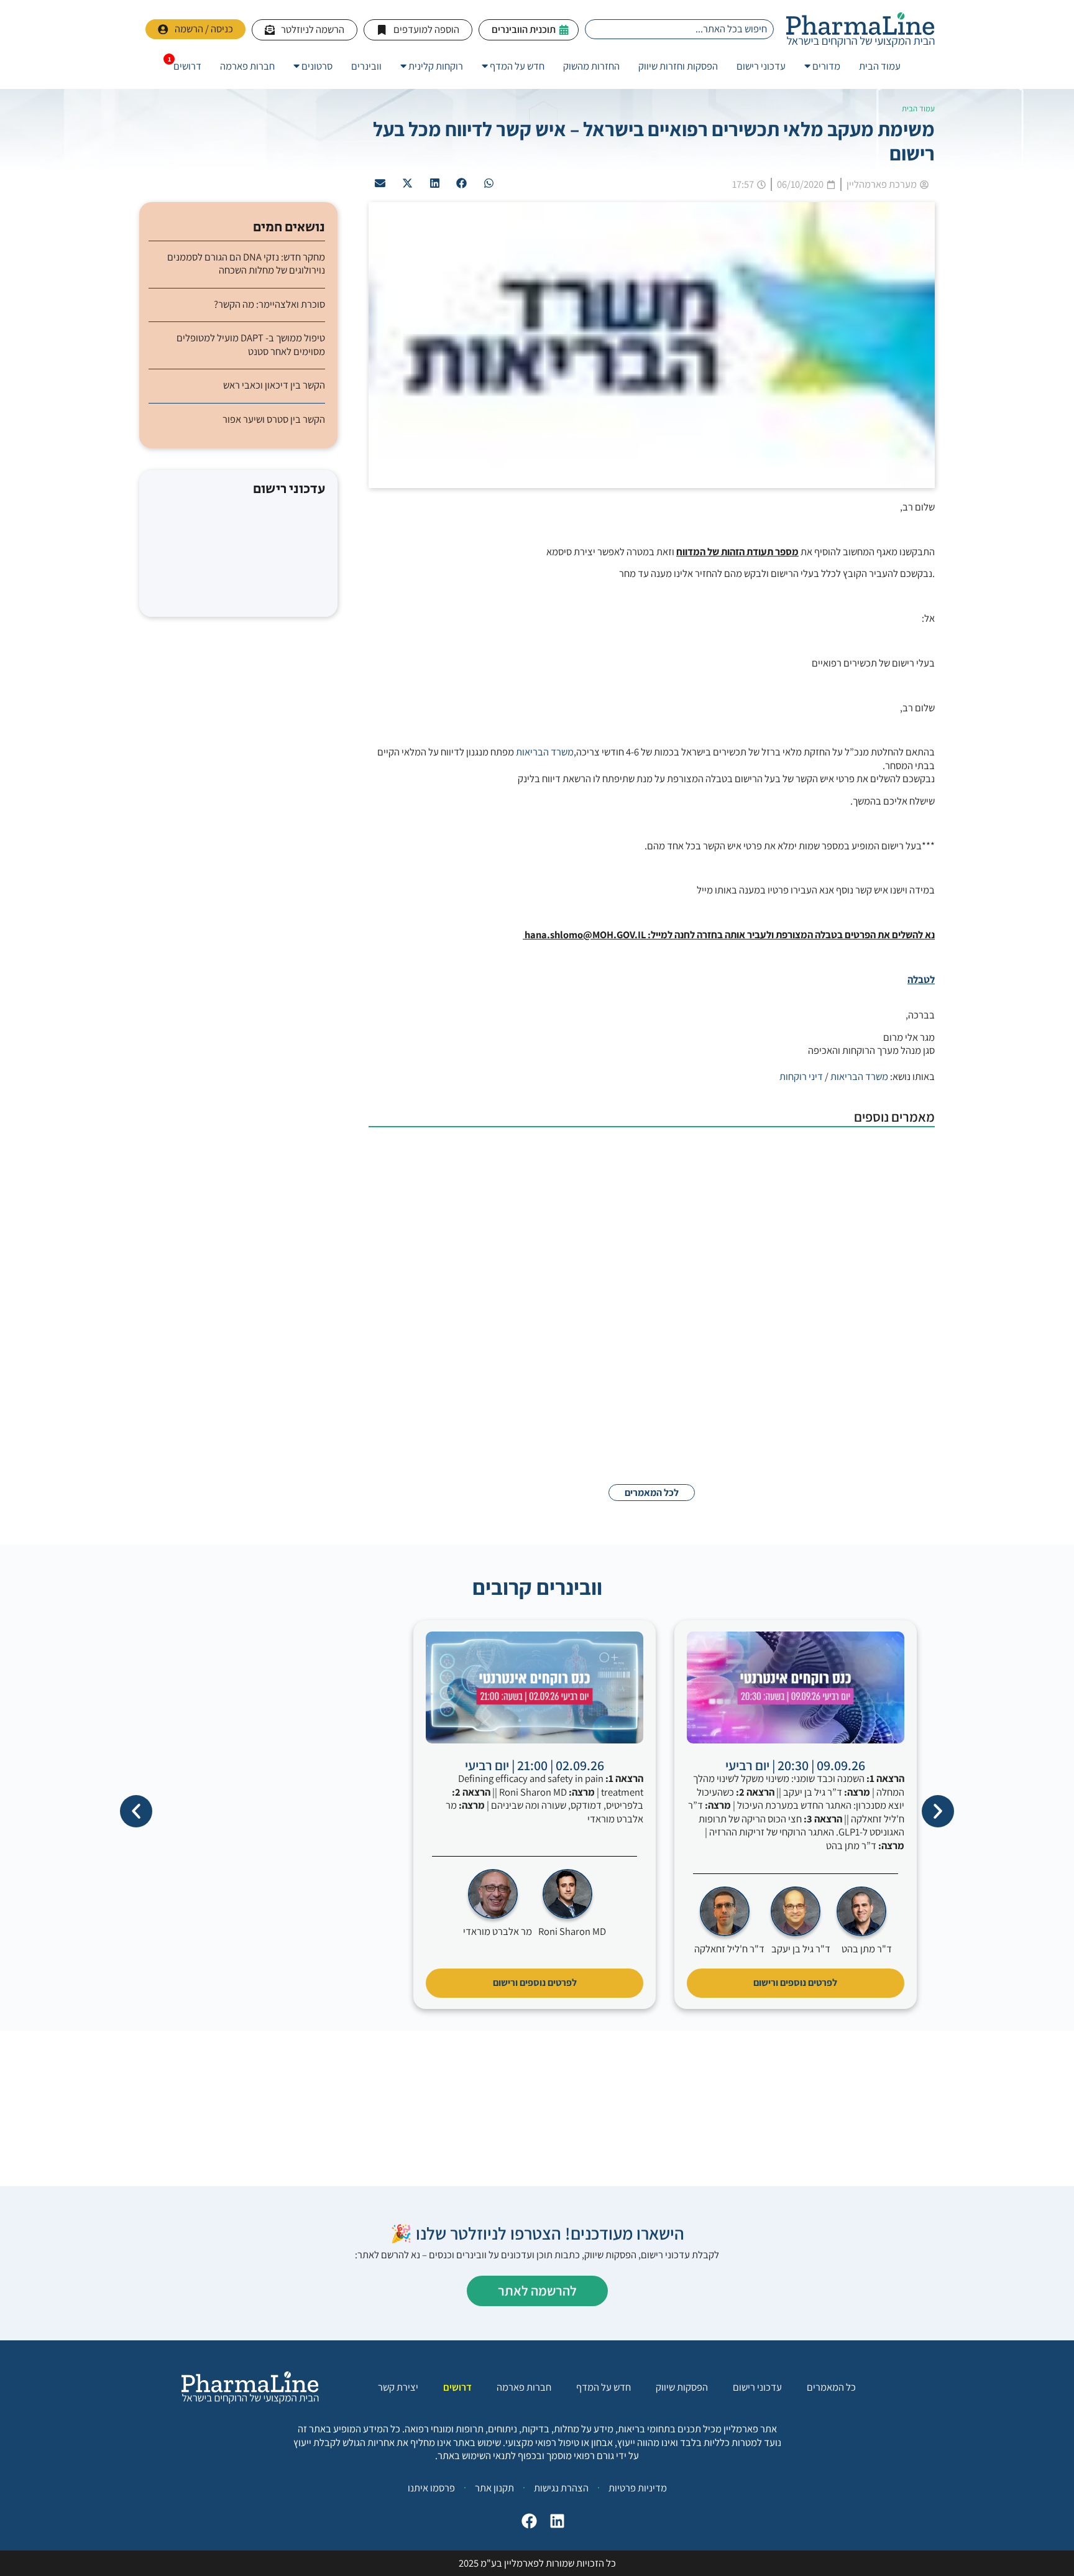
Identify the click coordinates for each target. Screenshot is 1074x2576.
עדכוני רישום (757, 2387)
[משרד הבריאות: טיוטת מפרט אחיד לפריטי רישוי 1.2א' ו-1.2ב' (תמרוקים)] (873, 1347)
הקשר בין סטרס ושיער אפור (274, 419)
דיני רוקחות (801, 1076)
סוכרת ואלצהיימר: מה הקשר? (269, 304)
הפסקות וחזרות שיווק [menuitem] (678, 66)
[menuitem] (822, 66)
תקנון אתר (494, 2488)
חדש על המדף (604, 2387)
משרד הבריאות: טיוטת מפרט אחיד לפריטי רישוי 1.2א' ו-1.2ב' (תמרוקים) (659, 1322)
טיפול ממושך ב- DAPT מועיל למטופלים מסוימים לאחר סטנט (251, 344)
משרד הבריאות (545, 752)
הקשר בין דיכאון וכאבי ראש (274, 385)
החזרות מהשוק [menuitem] (591, 66)
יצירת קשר (398, 2387)
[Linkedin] (554, 2524)
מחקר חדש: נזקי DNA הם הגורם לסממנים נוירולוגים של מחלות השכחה (246, 264)
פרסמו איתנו (431, 2488)
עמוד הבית (918, 108)
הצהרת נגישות (561, 2488)
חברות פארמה (524, 2387)
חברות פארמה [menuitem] (247, 66)
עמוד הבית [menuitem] (880, 66)
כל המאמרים (831, 2387)
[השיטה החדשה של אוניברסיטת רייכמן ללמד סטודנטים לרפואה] (873, 1267)
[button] (489, 183)
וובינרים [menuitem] (366, 66)
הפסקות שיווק (682, 2387)
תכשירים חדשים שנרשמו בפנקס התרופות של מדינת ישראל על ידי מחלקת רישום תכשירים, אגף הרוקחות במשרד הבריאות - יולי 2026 (599, 1156)
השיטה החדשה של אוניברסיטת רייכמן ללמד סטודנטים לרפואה (679, 1242)
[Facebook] (526, 2524)
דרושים (457, 2387)
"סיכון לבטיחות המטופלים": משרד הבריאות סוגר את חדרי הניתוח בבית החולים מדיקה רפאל (621, 1402)
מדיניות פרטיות (638, 2488)
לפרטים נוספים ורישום (795, 1983)
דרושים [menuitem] (187, 66)
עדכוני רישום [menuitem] (761, 66)
